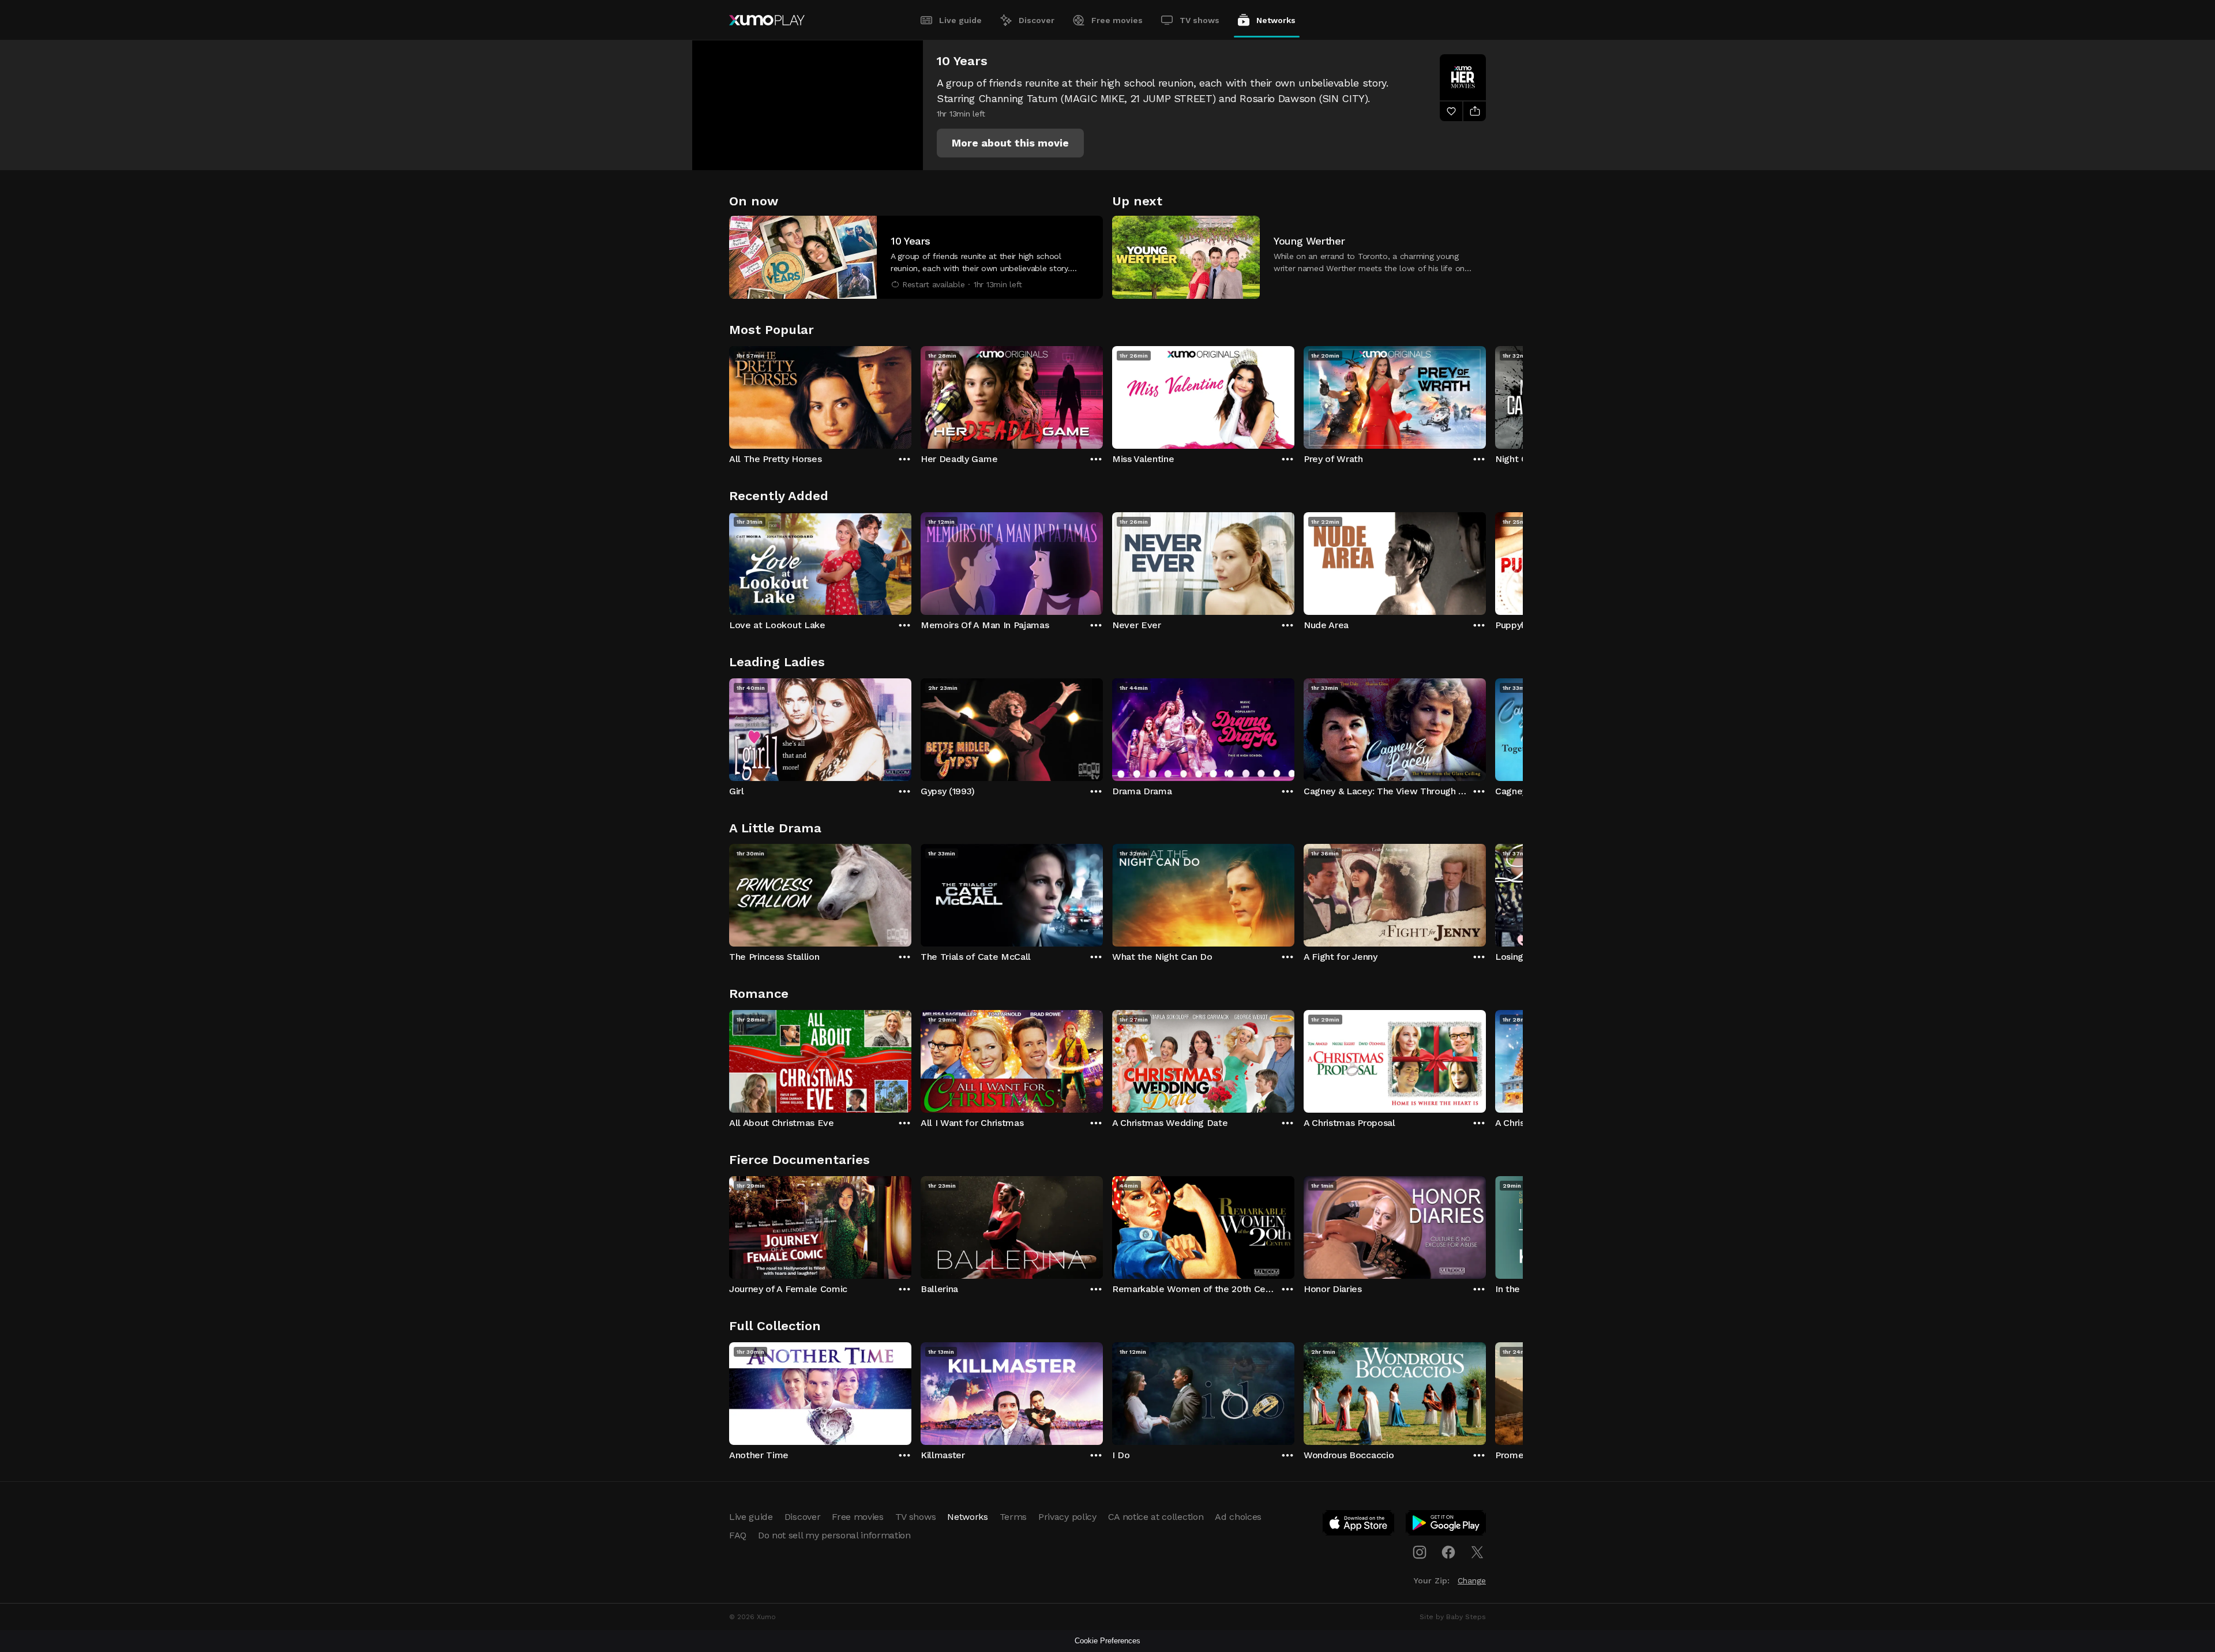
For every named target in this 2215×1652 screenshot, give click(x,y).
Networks (1276, 20)
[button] (1010, 143)
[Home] (767, 20)
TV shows (1200, 20)
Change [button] (1472, 1580)
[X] (1477, 1552)
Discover (1037, 20)
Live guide (960, 20)
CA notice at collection (1156, 1517)
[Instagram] (1420, 1552)
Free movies (1117, 20)
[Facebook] (1448, 1552)
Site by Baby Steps (1453, 1617)
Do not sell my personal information (834, 1535)
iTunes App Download (1359, 1525)
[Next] (1486, 395)
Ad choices (1238, 1517)
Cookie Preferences (1107, 1641)
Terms (1013, 1517)
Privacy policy (1067, 1517)
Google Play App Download (1446, 1525)
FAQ (738, 1535)
